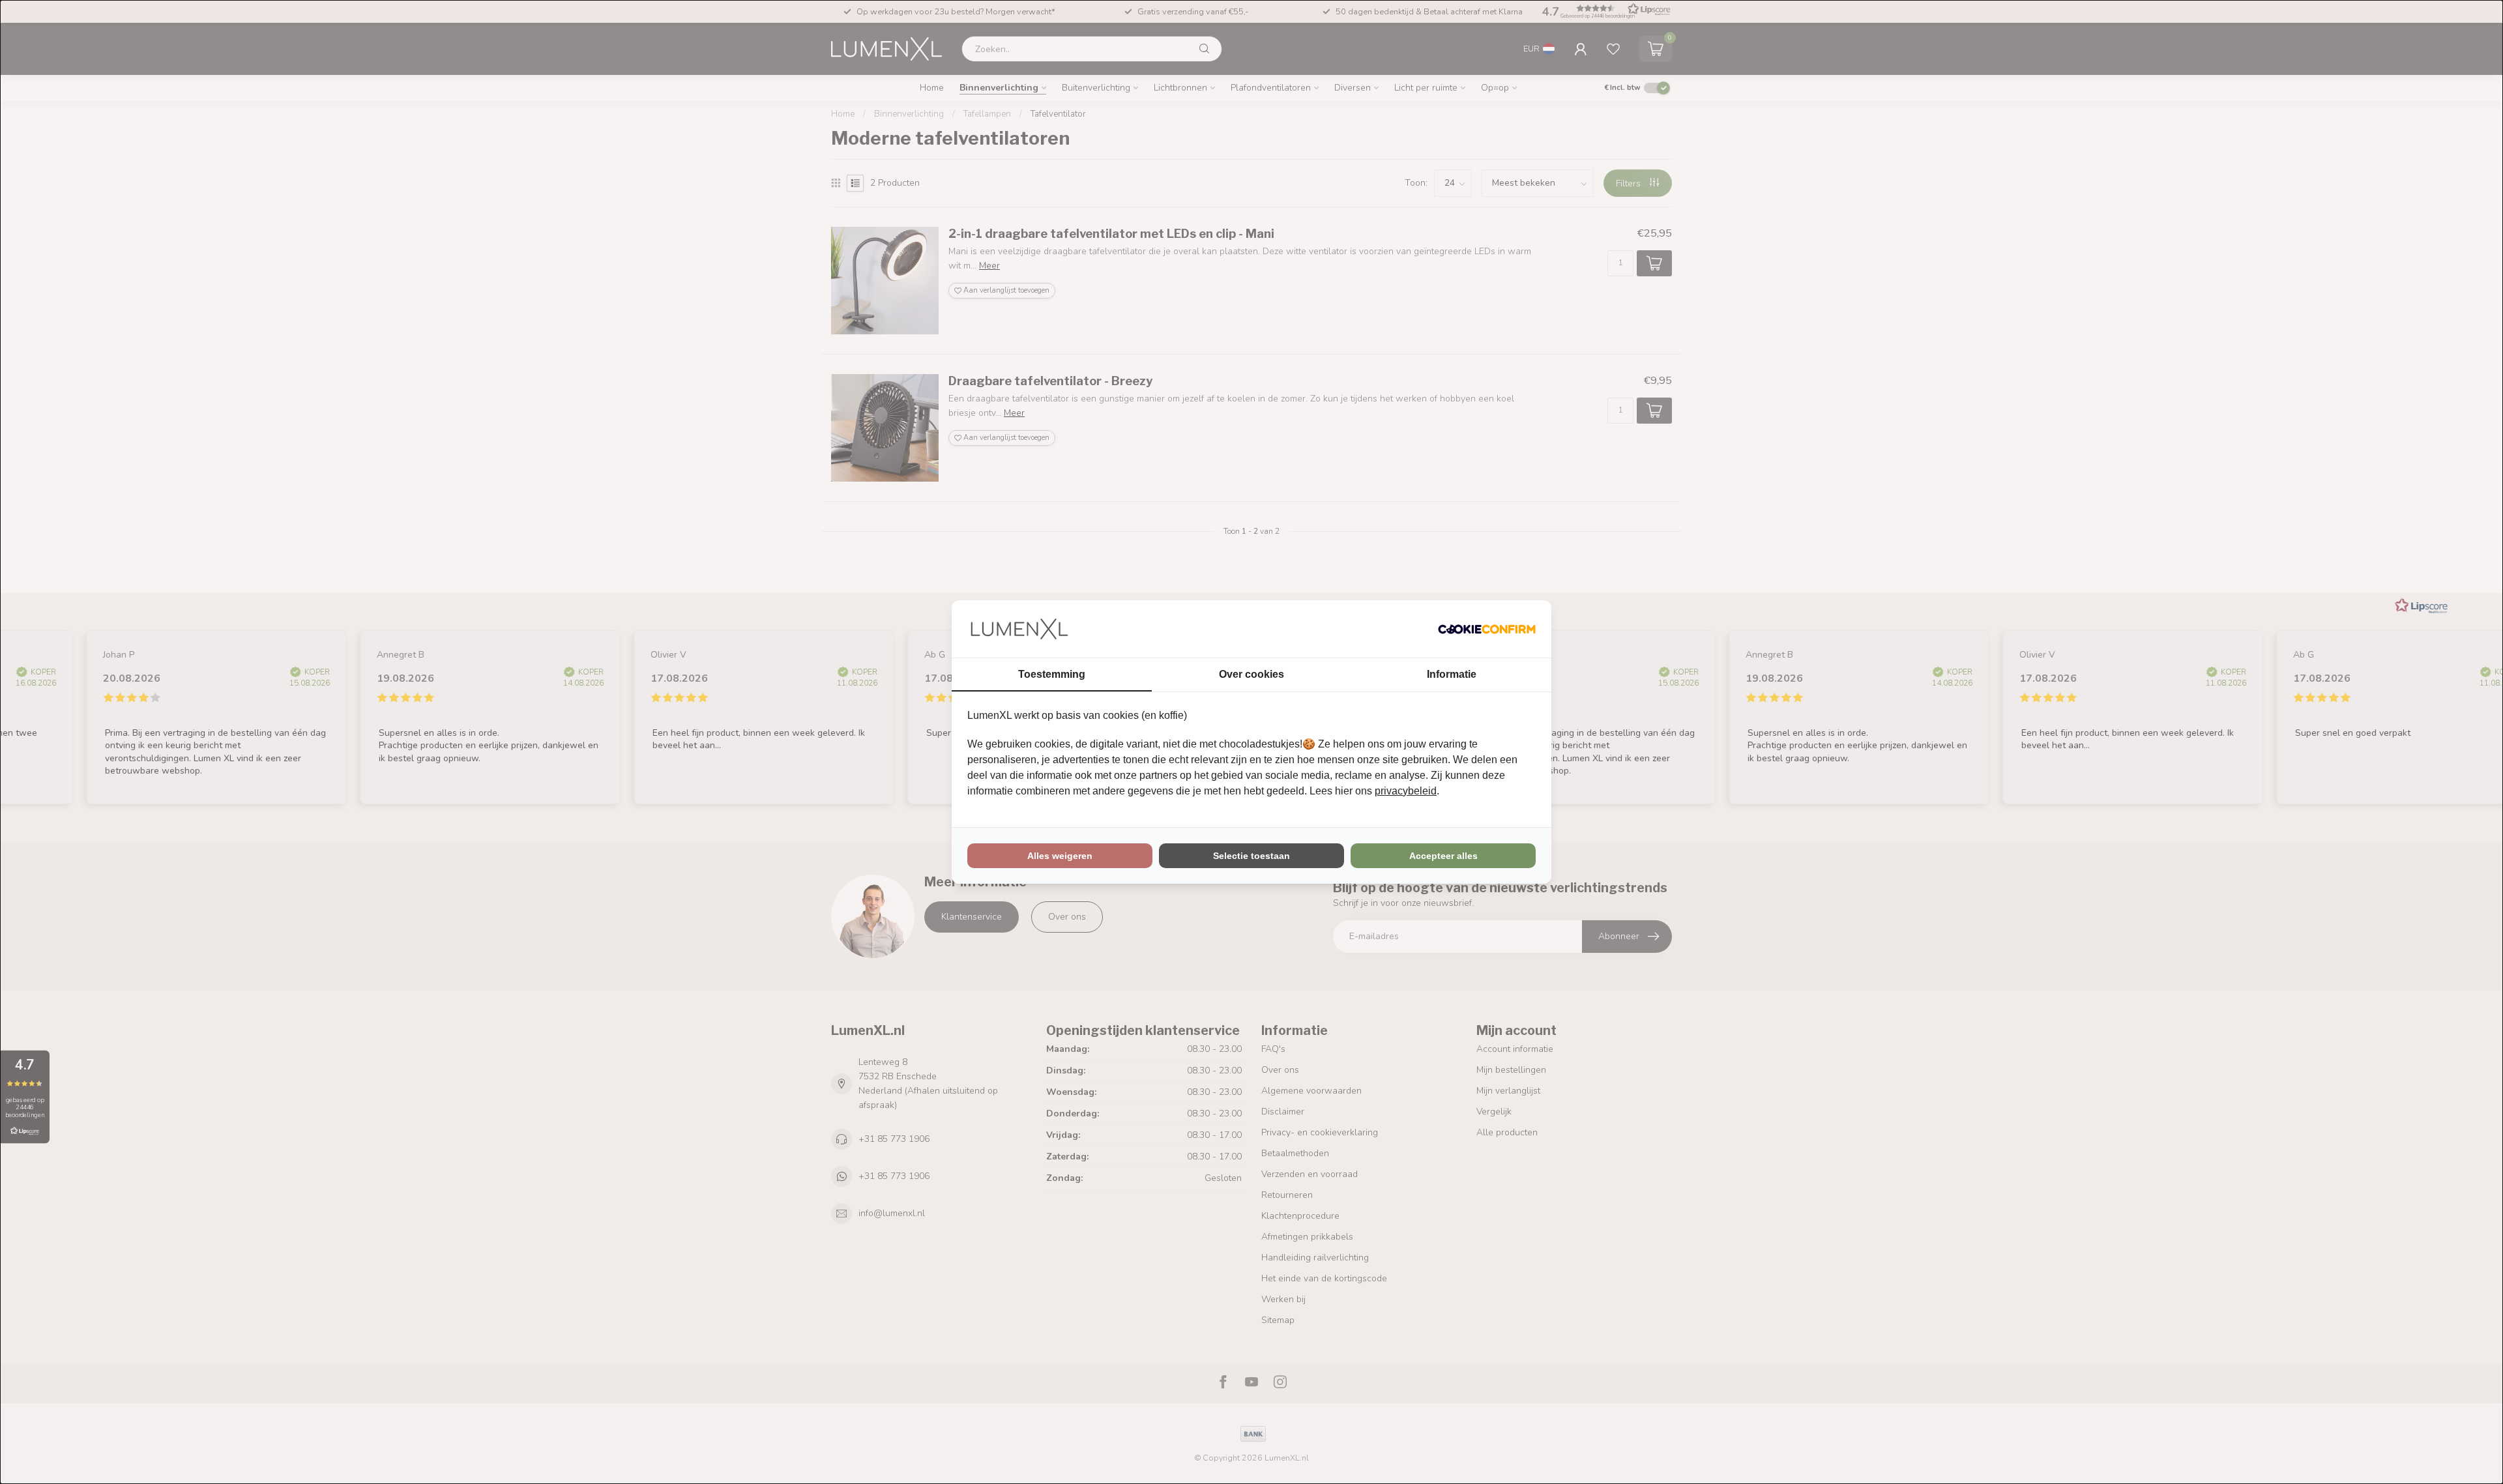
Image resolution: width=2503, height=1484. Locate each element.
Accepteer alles (1443, 856)
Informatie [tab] (1452, 674)
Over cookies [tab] (1251, 674)
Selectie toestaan (1251, 856)
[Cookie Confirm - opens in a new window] (1487, 629)
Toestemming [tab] (1052, 674)
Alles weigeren (1060, 856)
